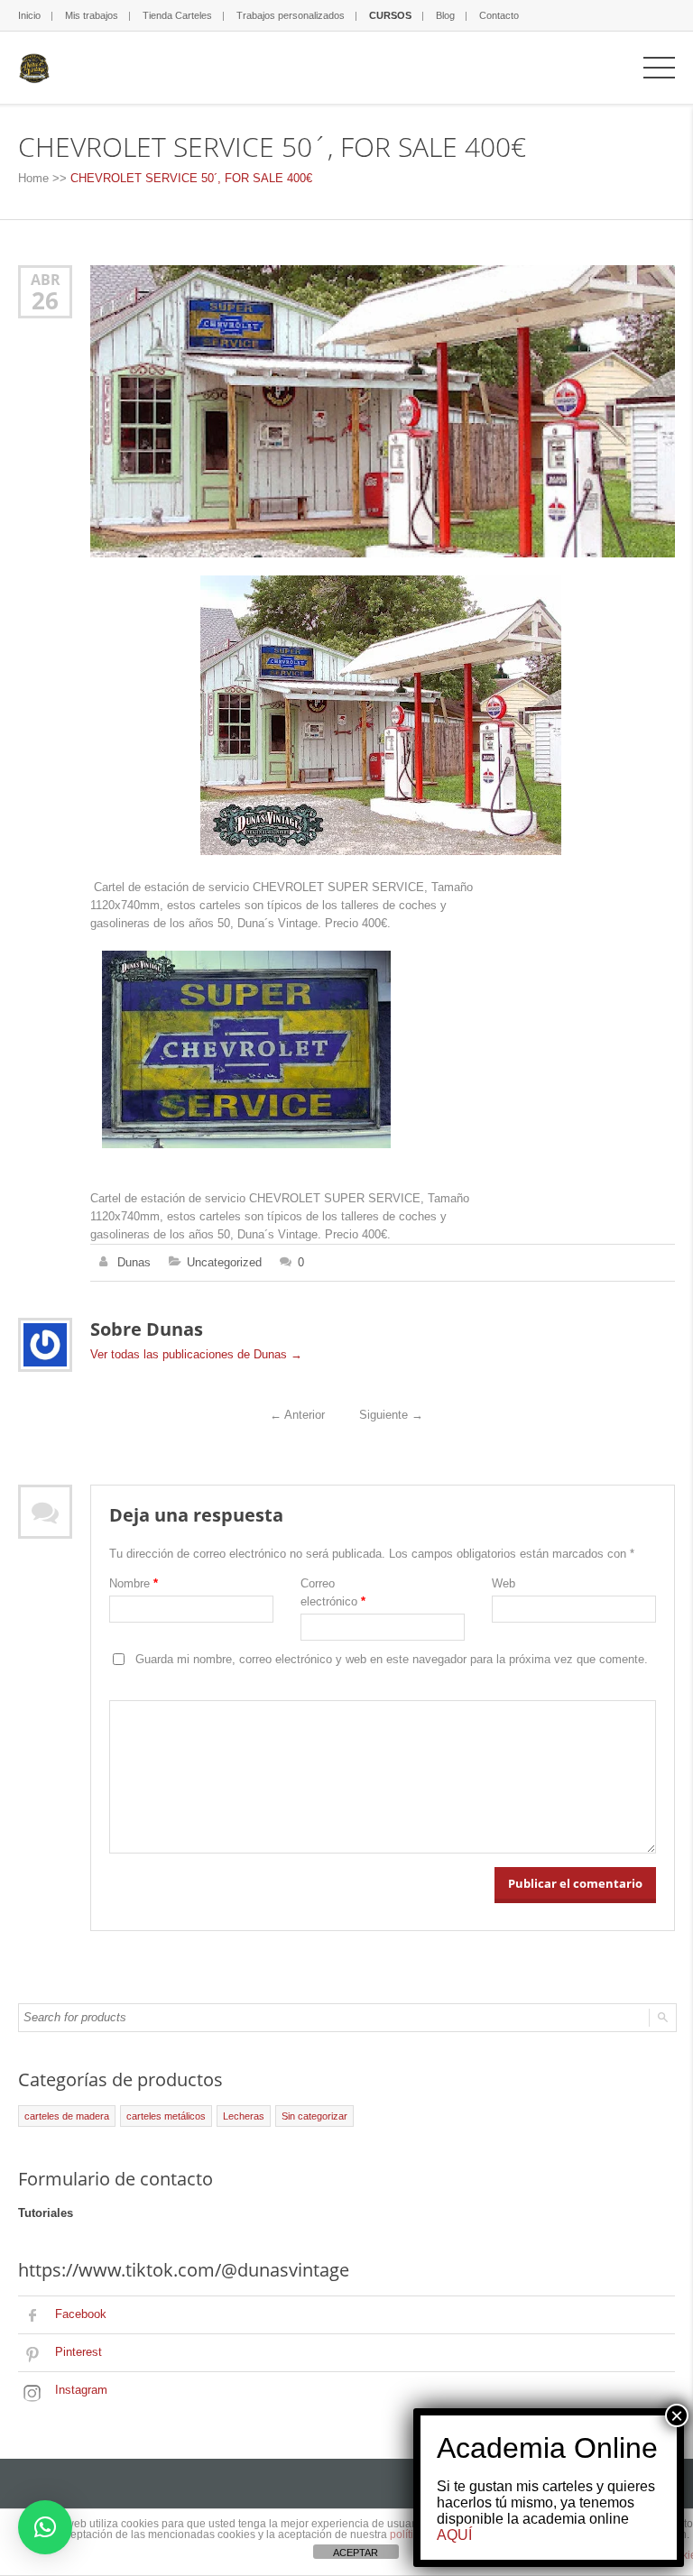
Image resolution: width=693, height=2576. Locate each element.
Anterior (297, 1415)
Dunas (134, 1262)
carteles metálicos (166, 2116)
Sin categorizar (314, 2116)
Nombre (134, 1583)
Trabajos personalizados (291, 15)
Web (504, 1583)
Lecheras (244, 2116)
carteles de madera (67, 2116)
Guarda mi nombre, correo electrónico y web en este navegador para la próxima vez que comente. (392, 1659)
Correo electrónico (333, 1592)
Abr (46, 279)
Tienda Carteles (177, 15)
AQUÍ (454, 2535)
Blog (445, 15)
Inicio (29, 15)
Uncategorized (224, 1262)
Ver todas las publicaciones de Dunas (196, 1354)
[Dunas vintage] (34, 67)
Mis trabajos (92, 15)
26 (45, 300)
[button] (45, 2527)
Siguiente (391, 1415)
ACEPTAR (356, 2553)
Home (33, 178)
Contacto (499, 15)
